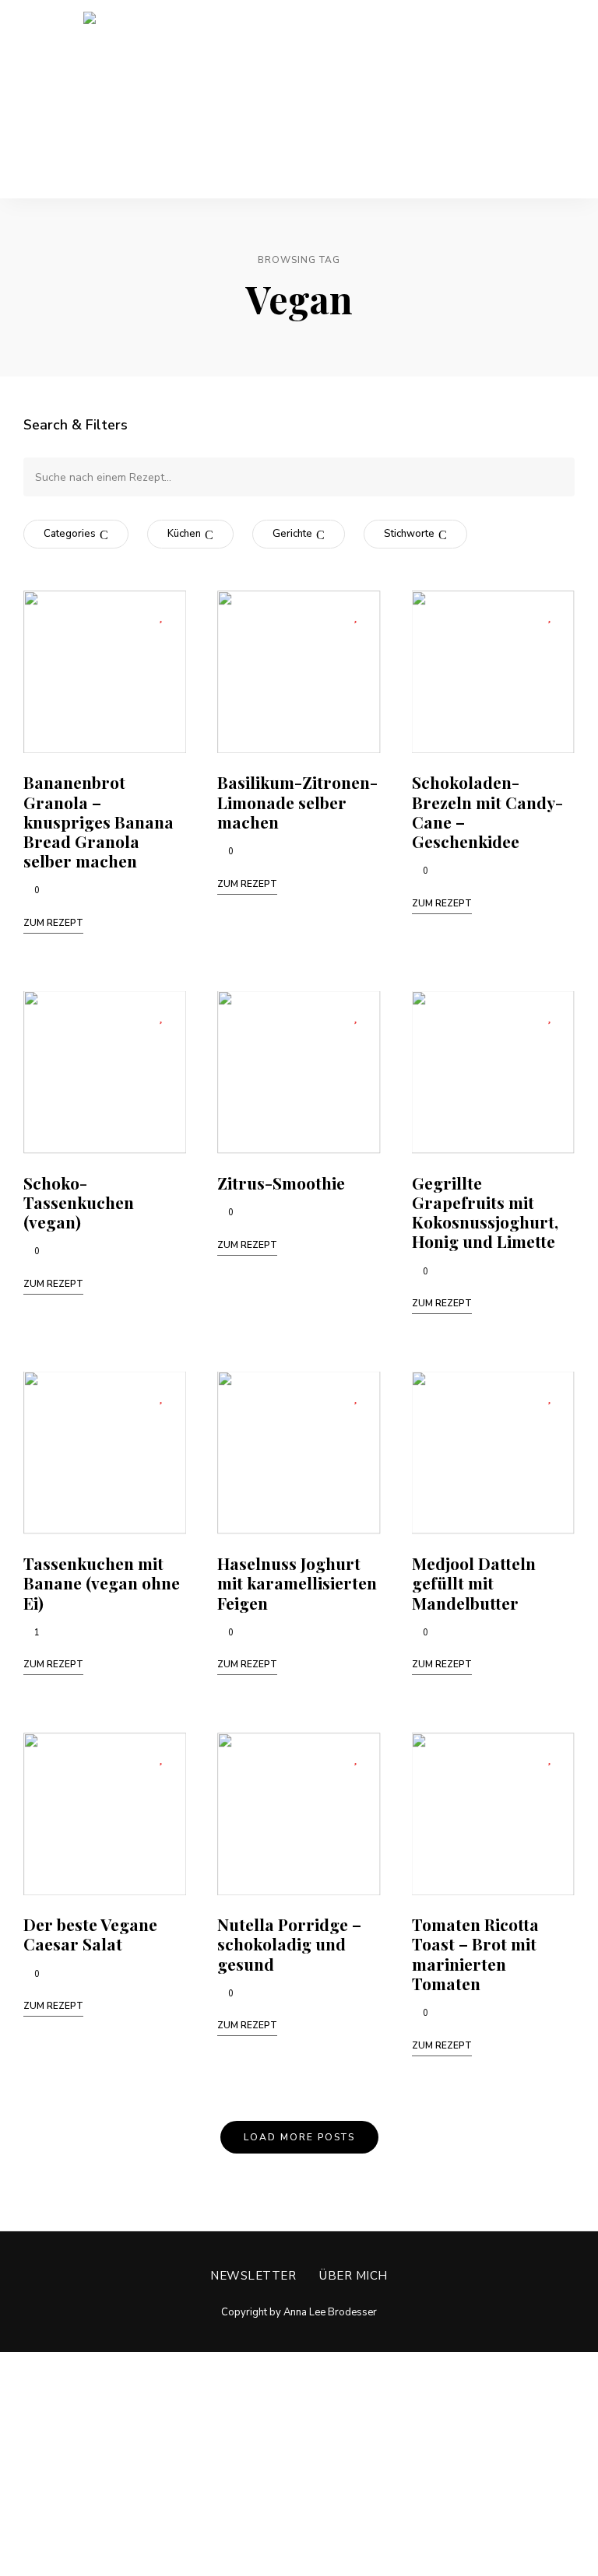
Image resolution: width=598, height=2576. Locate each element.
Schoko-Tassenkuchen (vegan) (79, 1202)
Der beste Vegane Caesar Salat (90, 1934)
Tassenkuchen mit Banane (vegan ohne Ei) (102, 1582)
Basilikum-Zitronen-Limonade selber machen (297, 801)
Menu (559, 100)
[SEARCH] (551, 477)
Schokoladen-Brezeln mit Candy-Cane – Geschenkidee (487, 811)
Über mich (354, 2276)
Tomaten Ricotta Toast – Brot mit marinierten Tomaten (475, 1954)
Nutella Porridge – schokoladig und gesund (289, 1943)
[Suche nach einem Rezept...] (299, 477)
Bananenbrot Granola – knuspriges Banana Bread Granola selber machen (98, 821)
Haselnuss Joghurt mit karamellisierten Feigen (297, 1582)
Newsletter (253, 2276)
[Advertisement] (299, 2461)
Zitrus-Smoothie (281, 1183)
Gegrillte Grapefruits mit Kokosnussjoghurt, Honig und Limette (485, 1212)
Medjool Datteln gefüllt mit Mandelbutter (474, 1582)
